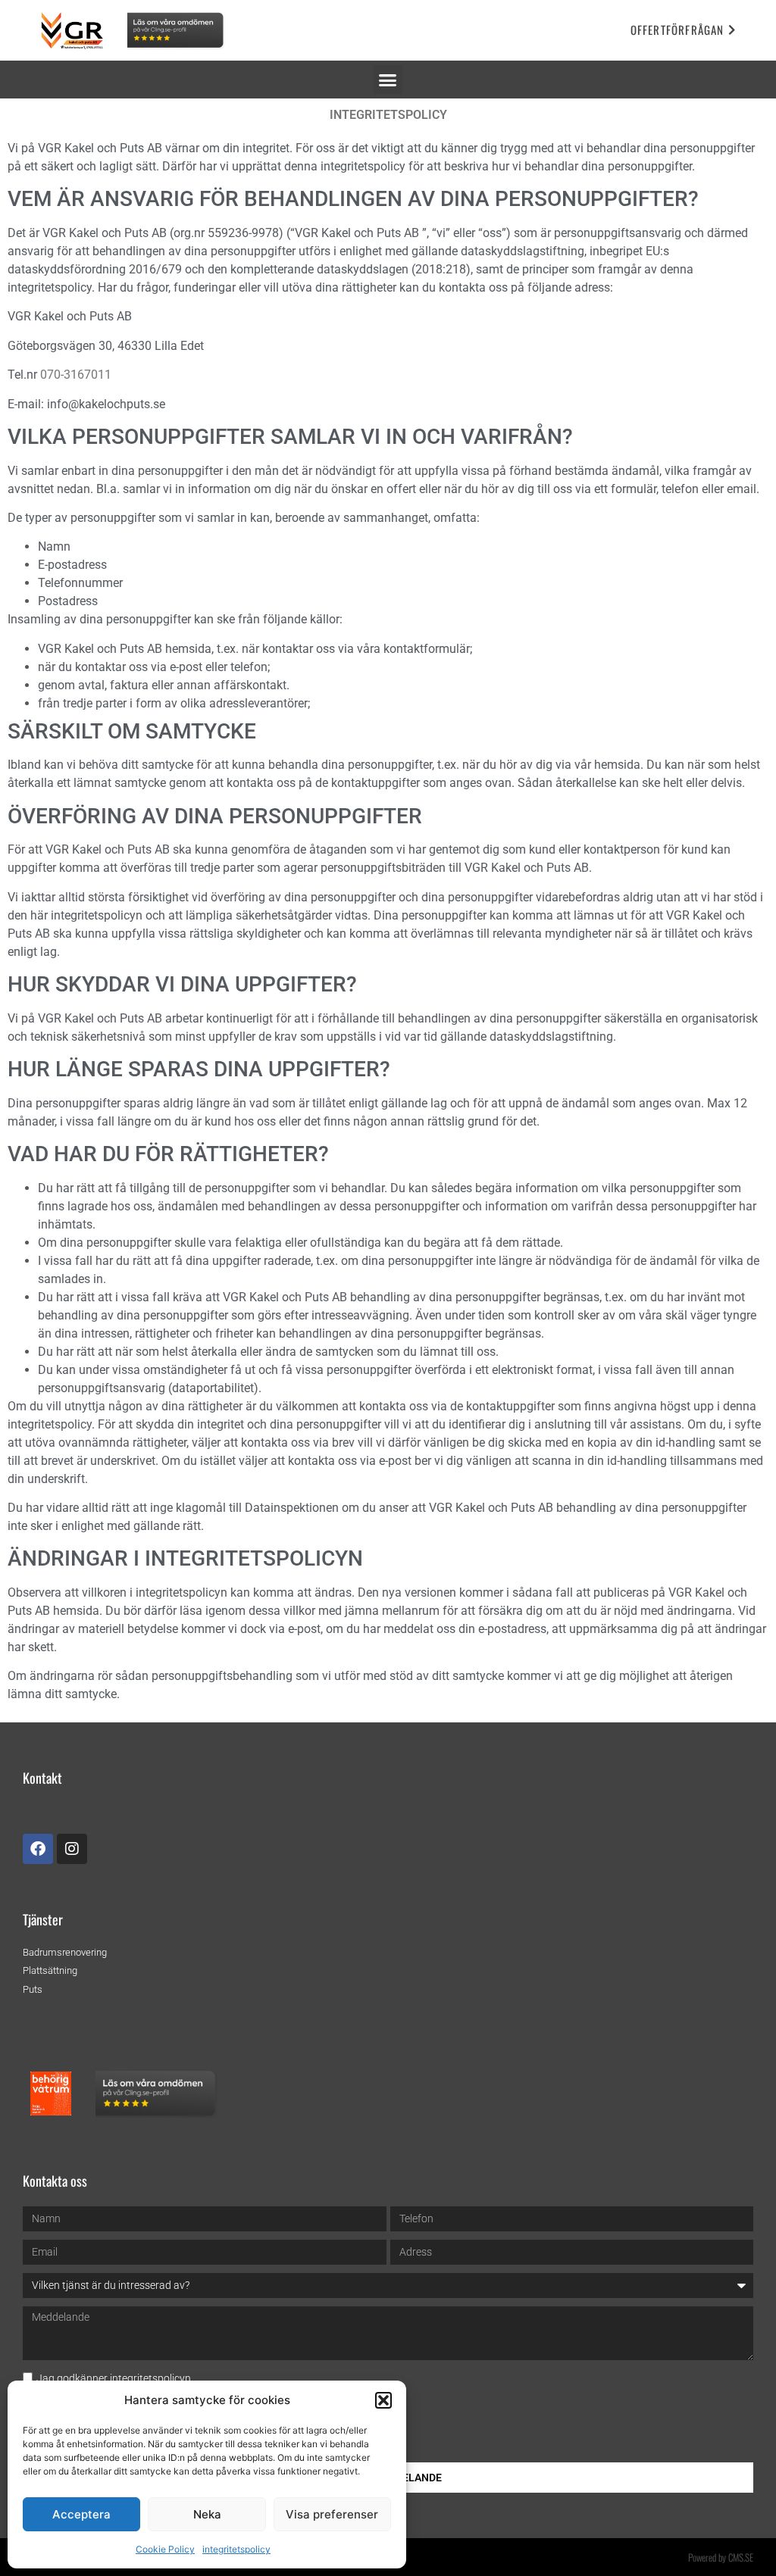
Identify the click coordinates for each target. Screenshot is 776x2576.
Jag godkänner (114, 2378)
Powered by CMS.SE (721, 2557)
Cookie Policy (165, 2549)
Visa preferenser (332, 2514)
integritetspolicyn (150, 2378)
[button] (383, 2400)
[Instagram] (72, 1849)
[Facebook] (38, 1849)
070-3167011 (77, 375)
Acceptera (81, 2514)
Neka (207, 2514)
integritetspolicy (236, 2549)
